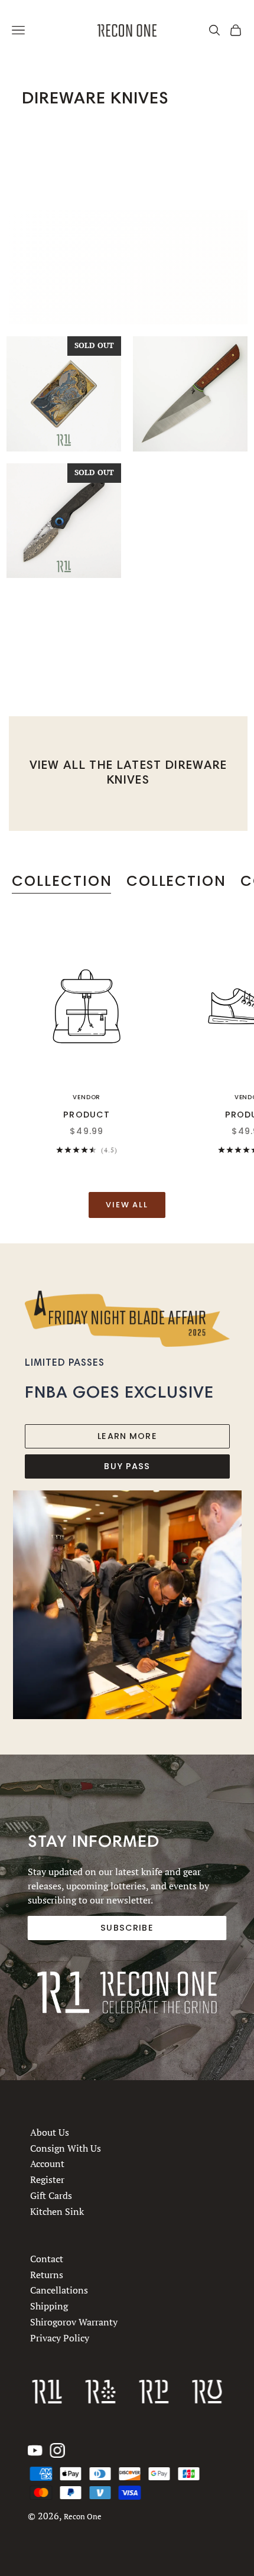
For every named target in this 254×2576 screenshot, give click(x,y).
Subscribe (127, 1928)
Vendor (87, 1097)
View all (127, 1205)
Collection (62, 881)
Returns (47, 2275)
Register (47, 2180)
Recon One (83, 2517)
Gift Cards (51, 2195)
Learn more (127, 1436)
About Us (50, 2132)
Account (47, 2164)
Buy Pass (127, 1466)
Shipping (49, 2306)
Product (87, 1115)
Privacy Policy (60, 2338)
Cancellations (59, 2290)
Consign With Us (66, 2148)
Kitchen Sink (57, 2211)
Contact (47, 2259)
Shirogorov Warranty (74, 2322)
